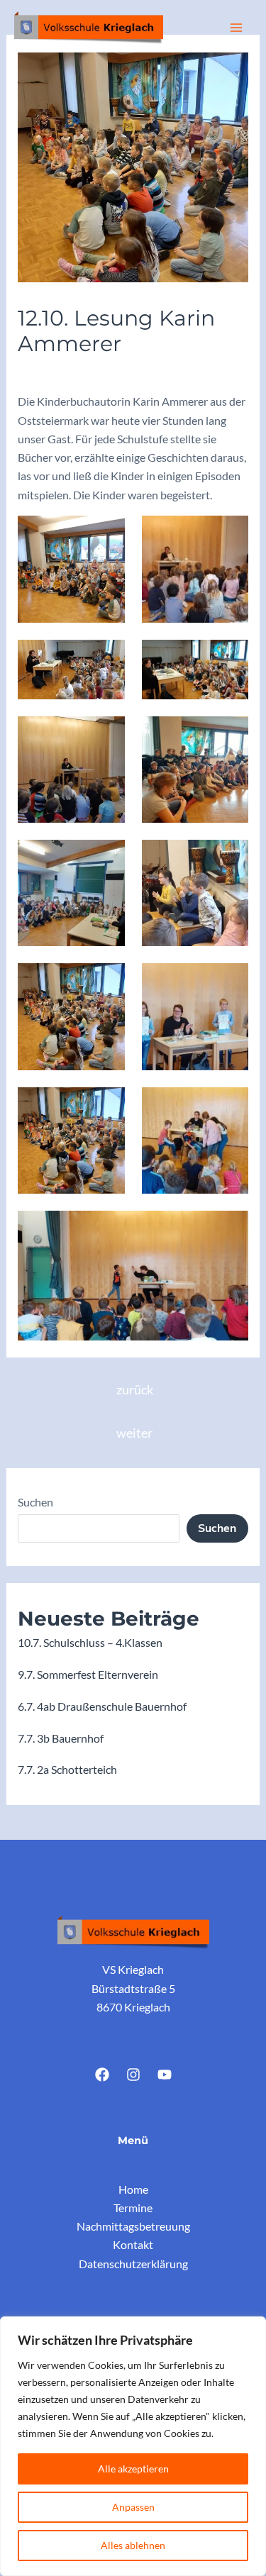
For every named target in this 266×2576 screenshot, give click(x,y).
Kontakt (133, 2244)
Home (133, 2189)
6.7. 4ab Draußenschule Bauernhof (102, 1706)
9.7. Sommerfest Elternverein (88, 1674)
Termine (133, 2208)
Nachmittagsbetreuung (133, 2226)
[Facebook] (102, 2075)
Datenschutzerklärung (133, 2264)
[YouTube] (165, 2075)
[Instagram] (133, 2075)
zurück (135, 1390)
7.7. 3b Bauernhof (61, 1738)
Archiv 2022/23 (62, 372)
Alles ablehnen (133, 2545)
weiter (134, 1433)
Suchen (35, 1502)
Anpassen (133, 2507)
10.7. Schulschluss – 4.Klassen (90, 1642)
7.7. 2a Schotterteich (67, 1769)
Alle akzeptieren (133, 2469)
